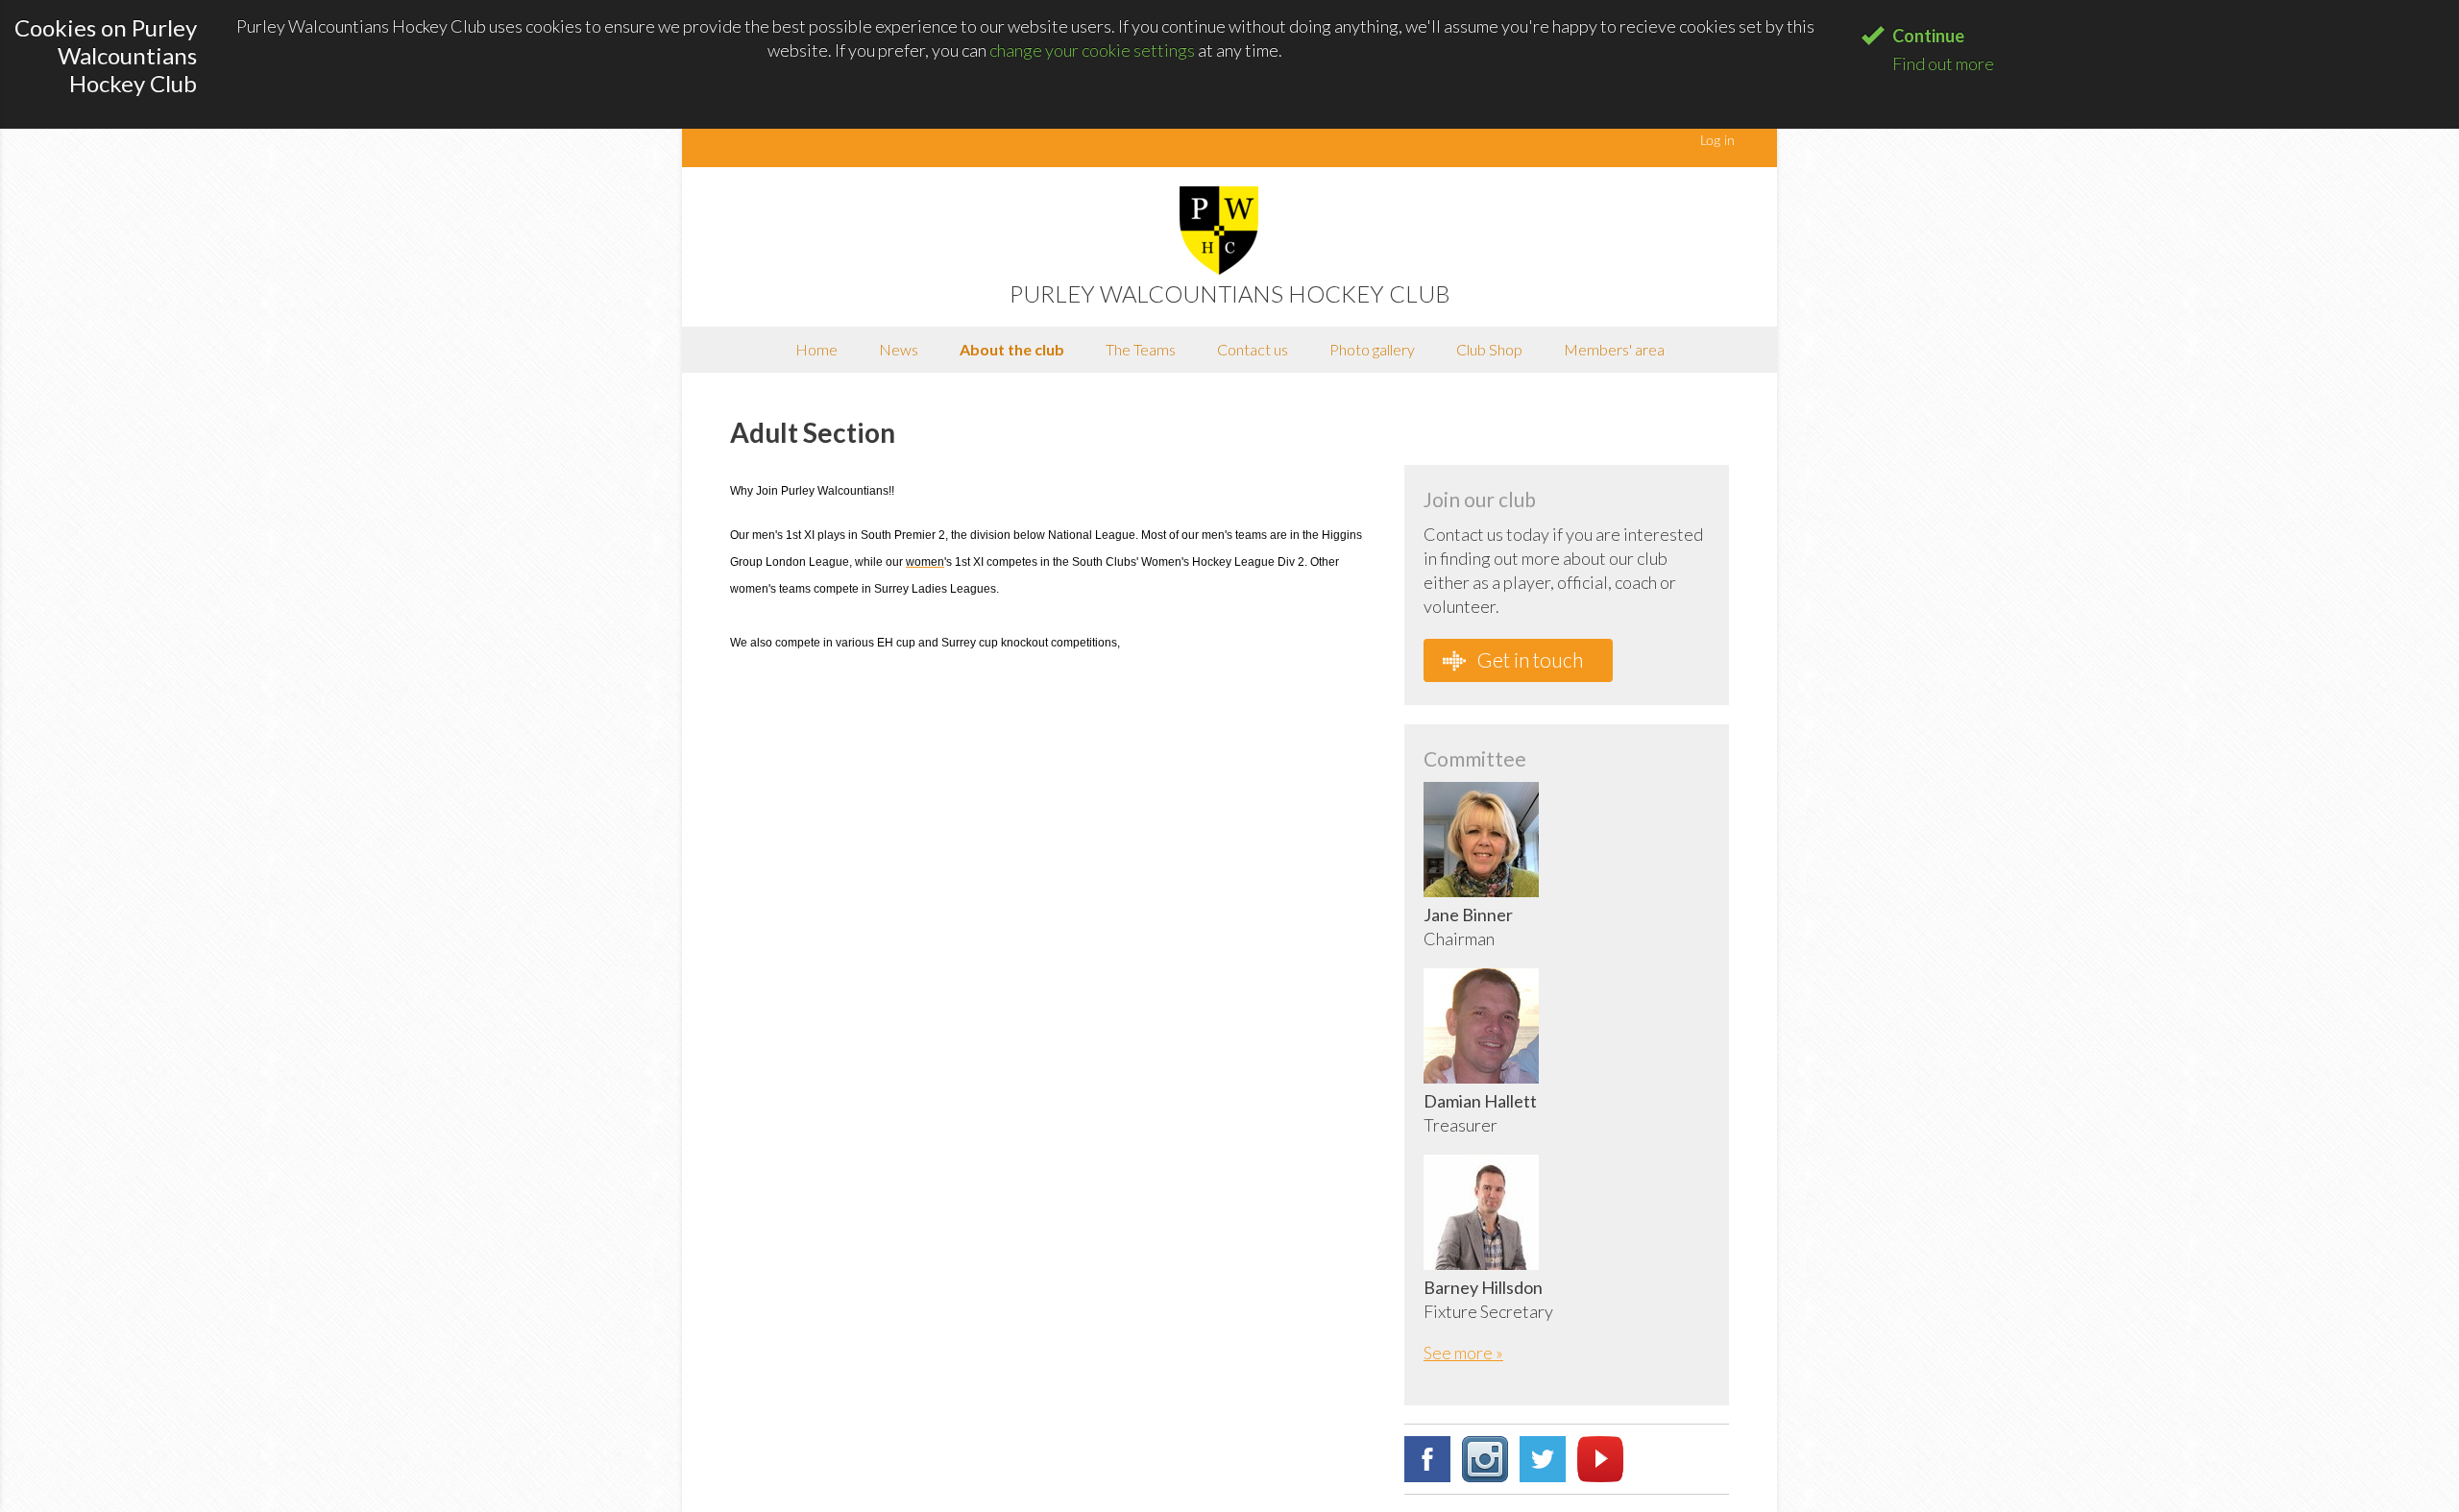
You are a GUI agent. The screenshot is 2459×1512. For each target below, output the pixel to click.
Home (816, 349)
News (899, 349)
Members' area (1614, 349)
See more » (1463, 1353)
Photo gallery (1372, 349)
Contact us (1253, 349)
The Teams (1141, 349)
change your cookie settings (1092, 50)
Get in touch (1528, 659)
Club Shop (1489, 349)
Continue (1928, 36)
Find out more (1943, 63)
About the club (1012, 349)
